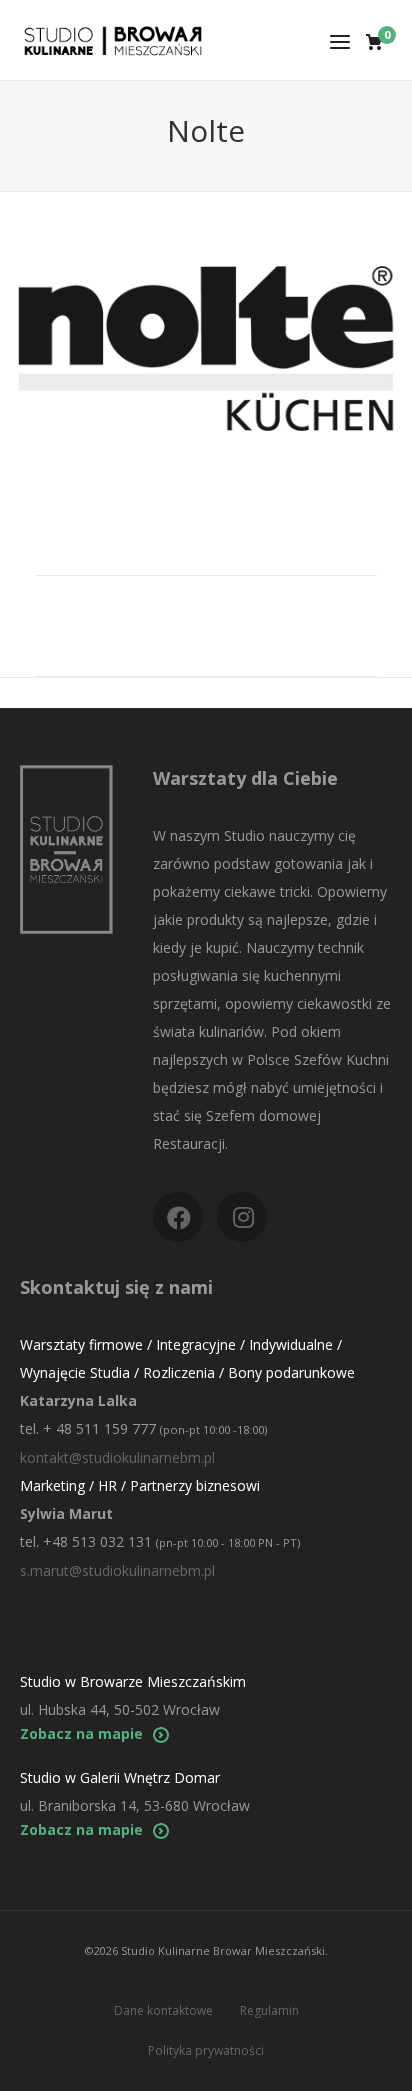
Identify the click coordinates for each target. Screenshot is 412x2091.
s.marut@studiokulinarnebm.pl (117, 1570)
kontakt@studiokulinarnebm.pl (117, 1457)
